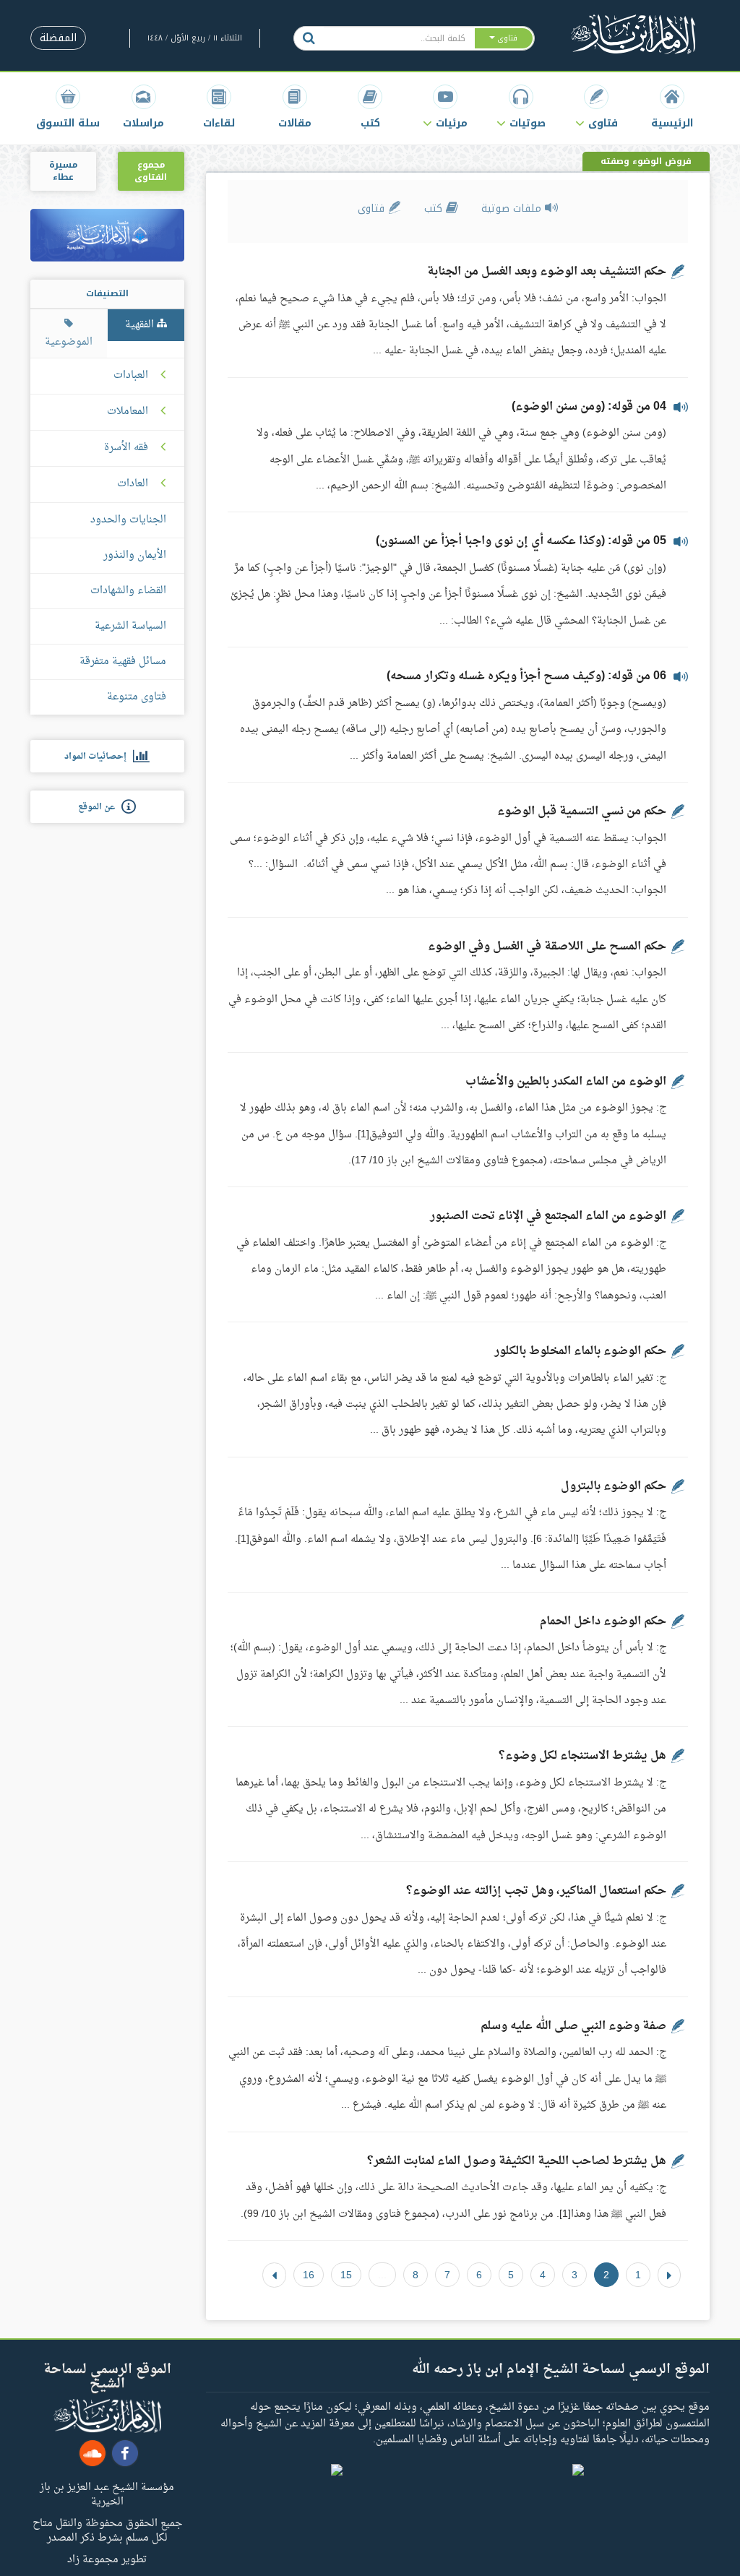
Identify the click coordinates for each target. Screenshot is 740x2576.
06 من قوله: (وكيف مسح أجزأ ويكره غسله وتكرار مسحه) (526, 676)
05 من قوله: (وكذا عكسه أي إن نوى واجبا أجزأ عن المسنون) (521, 541)
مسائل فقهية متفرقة (123, 662)
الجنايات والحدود (128, 520)
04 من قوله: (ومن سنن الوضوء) (589, 407)
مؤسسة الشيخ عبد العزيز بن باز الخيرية (107, 2494)
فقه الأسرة (126, 448)
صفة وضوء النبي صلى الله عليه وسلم (573, 2026)
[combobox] (399, 38)
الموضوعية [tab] (69, 342)
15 (346, 2275)
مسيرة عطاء (63, 171)
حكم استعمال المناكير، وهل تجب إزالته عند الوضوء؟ (536, 1891)
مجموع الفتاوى (151, 171)
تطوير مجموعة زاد (107, 2559)
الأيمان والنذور (135, 555)
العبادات (131, 376)
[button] (596, 107)
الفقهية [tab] (141, 325)
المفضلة (58, 38)
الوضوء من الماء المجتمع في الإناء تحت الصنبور (548, 1216)
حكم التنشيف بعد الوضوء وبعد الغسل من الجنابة (547, 272)
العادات (133, 484)
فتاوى (373, 208)
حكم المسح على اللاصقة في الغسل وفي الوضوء (547, 947)
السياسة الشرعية (130, 626)
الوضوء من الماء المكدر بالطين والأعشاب (566, 1082)
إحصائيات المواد (99, 757)
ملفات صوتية (513, 208)
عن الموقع (100, 807)
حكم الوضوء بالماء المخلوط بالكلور (580, 1351)
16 (309, 2275)
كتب (435, 208)
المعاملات (128, 412)
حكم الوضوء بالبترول (614, 1486)
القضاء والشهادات (128, 591)
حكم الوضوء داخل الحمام (603, 1621)
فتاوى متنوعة (137, 697)
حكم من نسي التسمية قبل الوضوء (582, 811)
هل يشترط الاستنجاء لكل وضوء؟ (582, 1756)
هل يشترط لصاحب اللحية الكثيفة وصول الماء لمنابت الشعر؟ (517, 2161)
